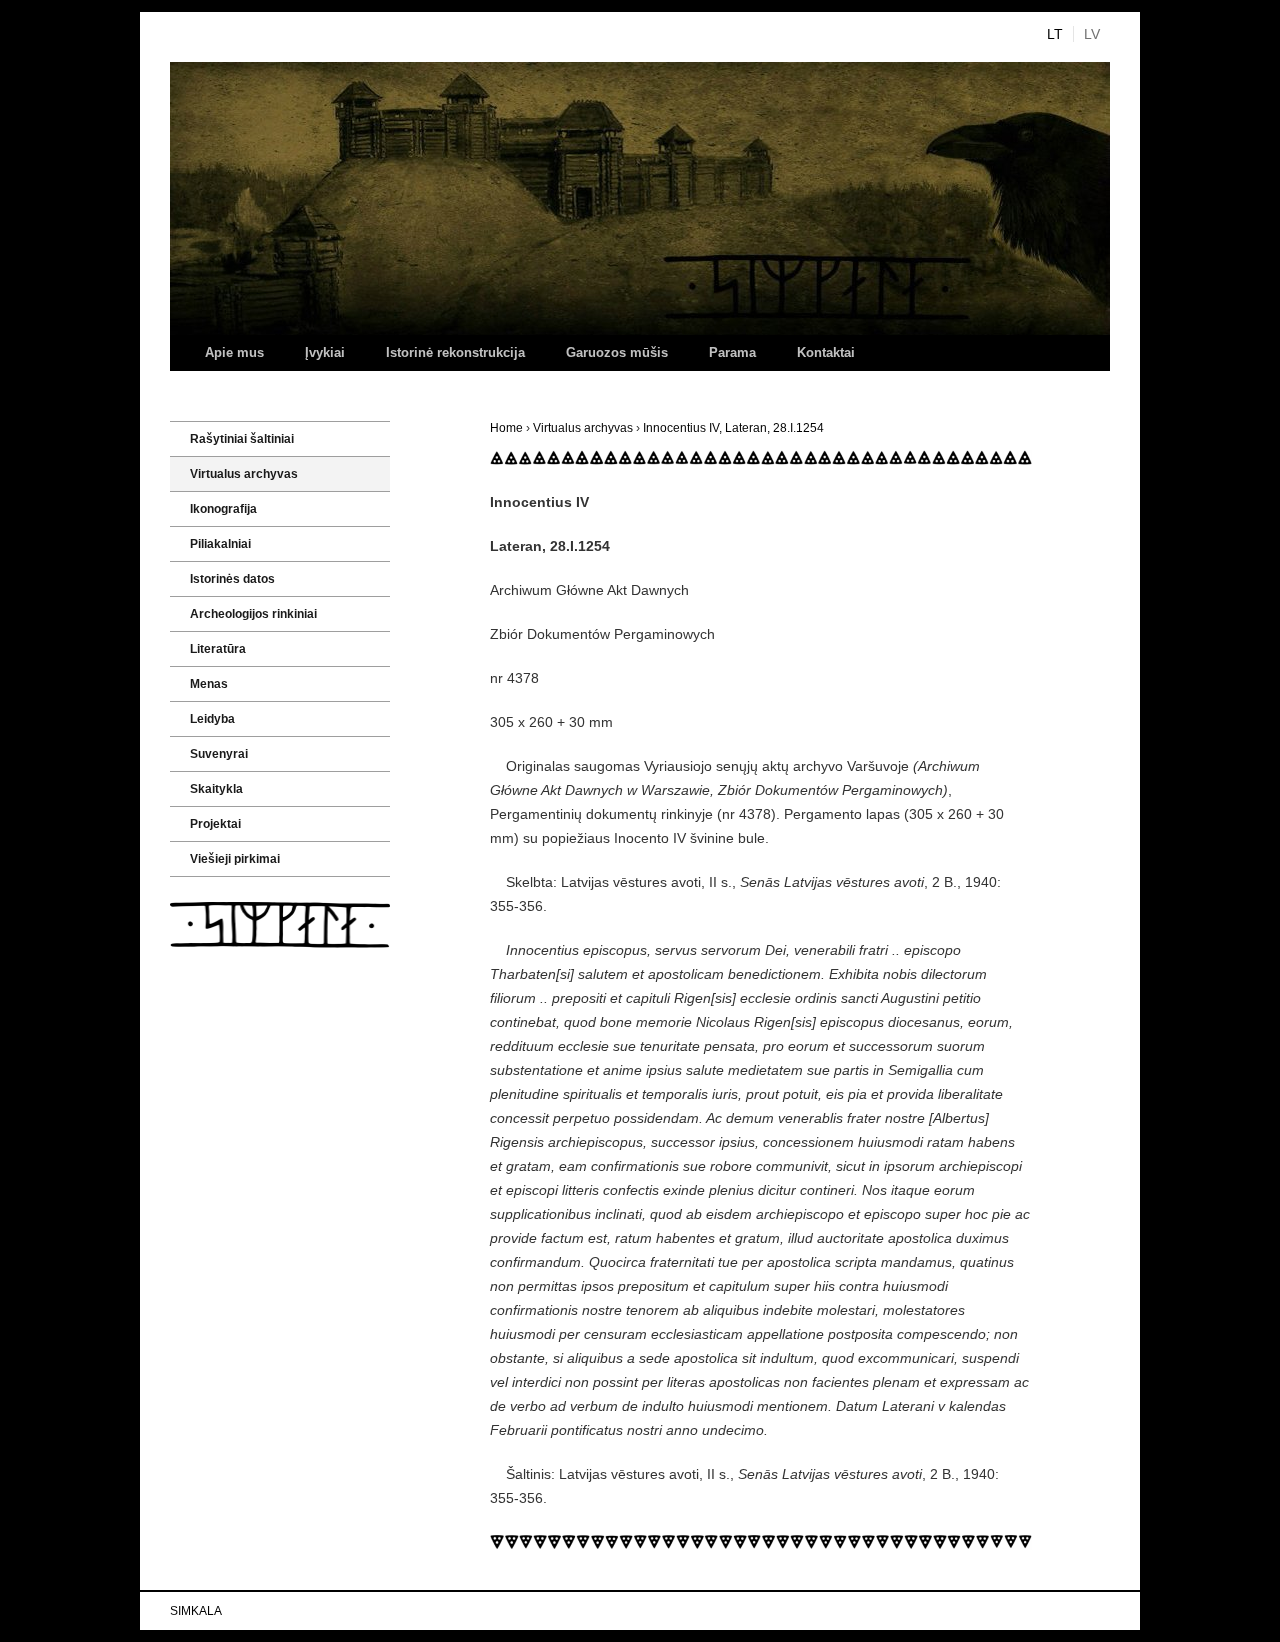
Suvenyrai (219, 754)
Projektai (215, 824)
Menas (209, 684)
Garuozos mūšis (617, 352)
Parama (732, 352)
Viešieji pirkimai (235, 859)
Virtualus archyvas (583, 428)
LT (1055, 34)
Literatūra (218, 649)
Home (506, 428)
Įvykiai (325, 352)
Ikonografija (223, 509)
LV (1092, 34)
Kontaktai (826, 352)
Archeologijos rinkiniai (253, 614)
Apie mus (234, 352)
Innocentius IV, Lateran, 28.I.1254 (733, 428)
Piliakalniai (220, 544)
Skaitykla (216, 789)
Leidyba (212, 719)
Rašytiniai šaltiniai (242, 439)
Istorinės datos (232, 579)
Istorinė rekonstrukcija (455, 352)
